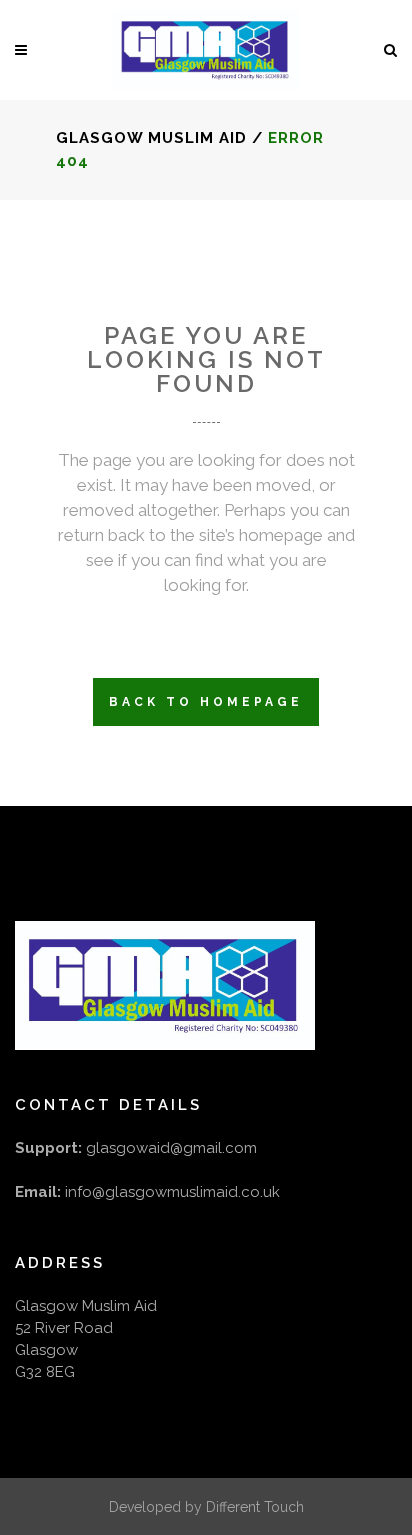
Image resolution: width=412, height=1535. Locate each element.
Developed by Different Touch (206, 1507)
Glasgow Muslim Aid (151, 138)
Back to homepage (206, 702)
